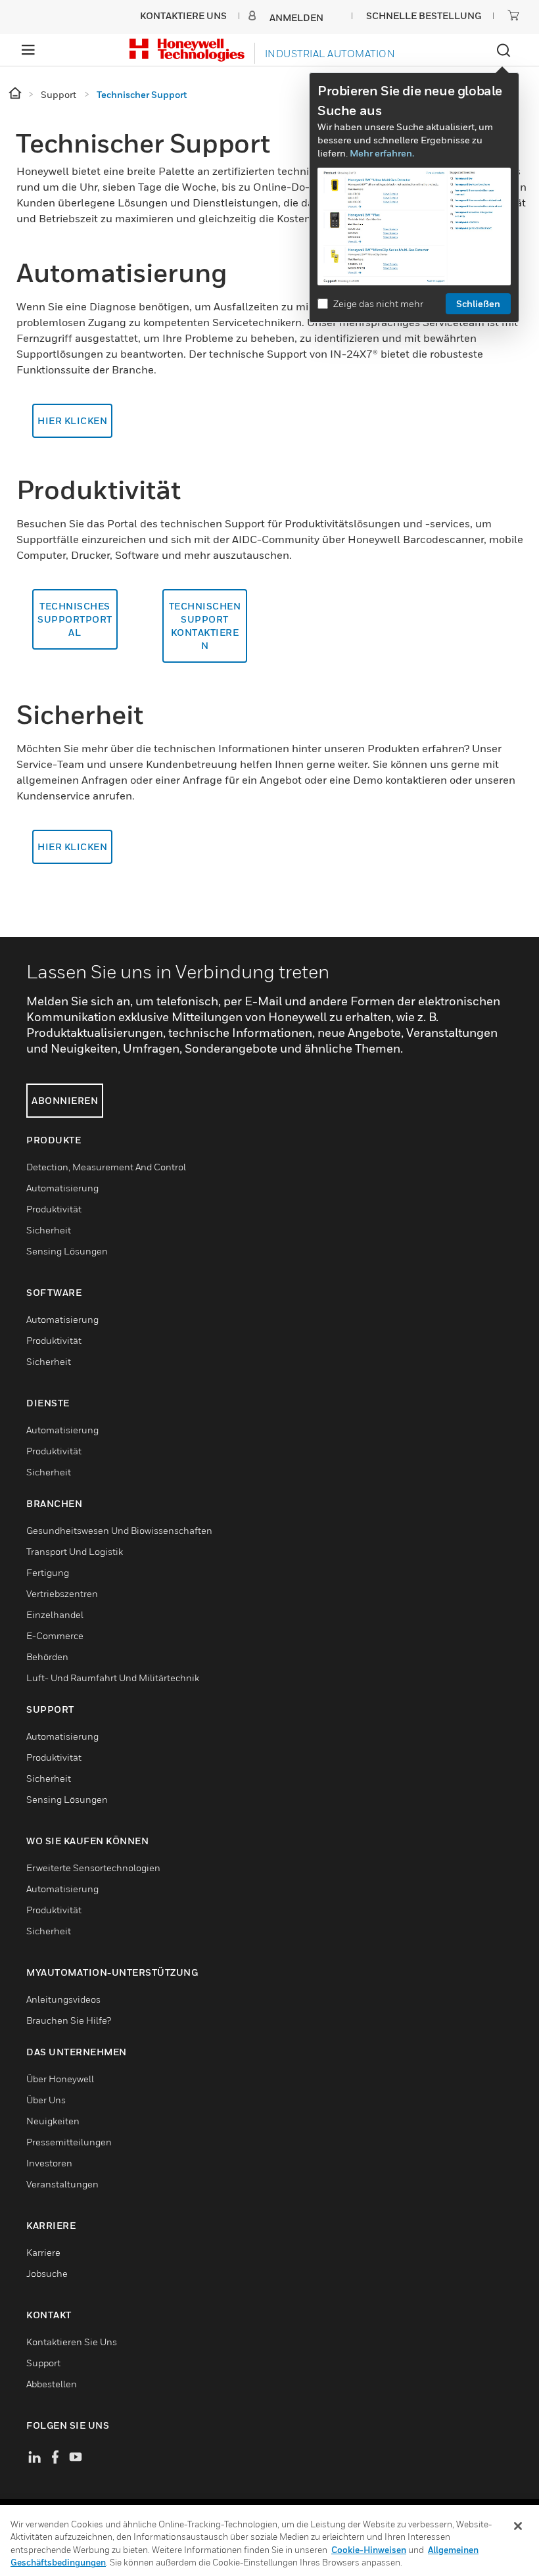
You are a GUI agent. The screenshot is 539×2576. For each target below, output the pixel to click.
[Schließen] (518, 2526)
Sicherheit (49, 1230)
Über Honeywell (60, 2079)
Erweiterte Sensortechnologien (93, 1868)
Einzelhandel (55, 1614)
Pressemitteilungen (69, 2142)
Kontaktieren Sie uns (72, 2342)
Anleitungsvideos (63, 1999)
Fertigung (48, 1572)
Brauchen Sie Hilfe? (69, 2020)
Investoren (49, 2163)
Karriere (43, 2252)
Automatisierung (62, 1188)
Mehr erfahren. (382, 153)
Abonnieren (65, 1100)
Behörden (47, 1657)
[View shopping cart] (513, 15)
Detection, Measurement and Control (106, 1167)
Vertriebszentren (62, 1593)
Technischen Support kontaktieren (205, 626)
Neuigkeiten (53, 2121)
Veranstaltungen (62, 2184)
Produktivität (54, 1209)
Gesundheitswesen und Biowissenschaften (119, 1530)
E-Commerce (55, 1635)
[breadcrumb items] (16, 94)
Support (43, 2363)
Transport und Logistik (75, 1551)
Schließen (478, 303)
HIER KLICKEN (72, 420)
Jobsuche (47, 2273)
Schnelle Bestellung (424, 15)
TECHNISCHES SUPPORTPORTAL (75, 619)
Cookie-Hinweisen (369, 2550)
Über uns (46, 2100)
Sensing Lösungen (67, 1251)
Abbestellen (52, 2384)
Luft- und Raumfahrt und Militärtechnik (113, 1678)
